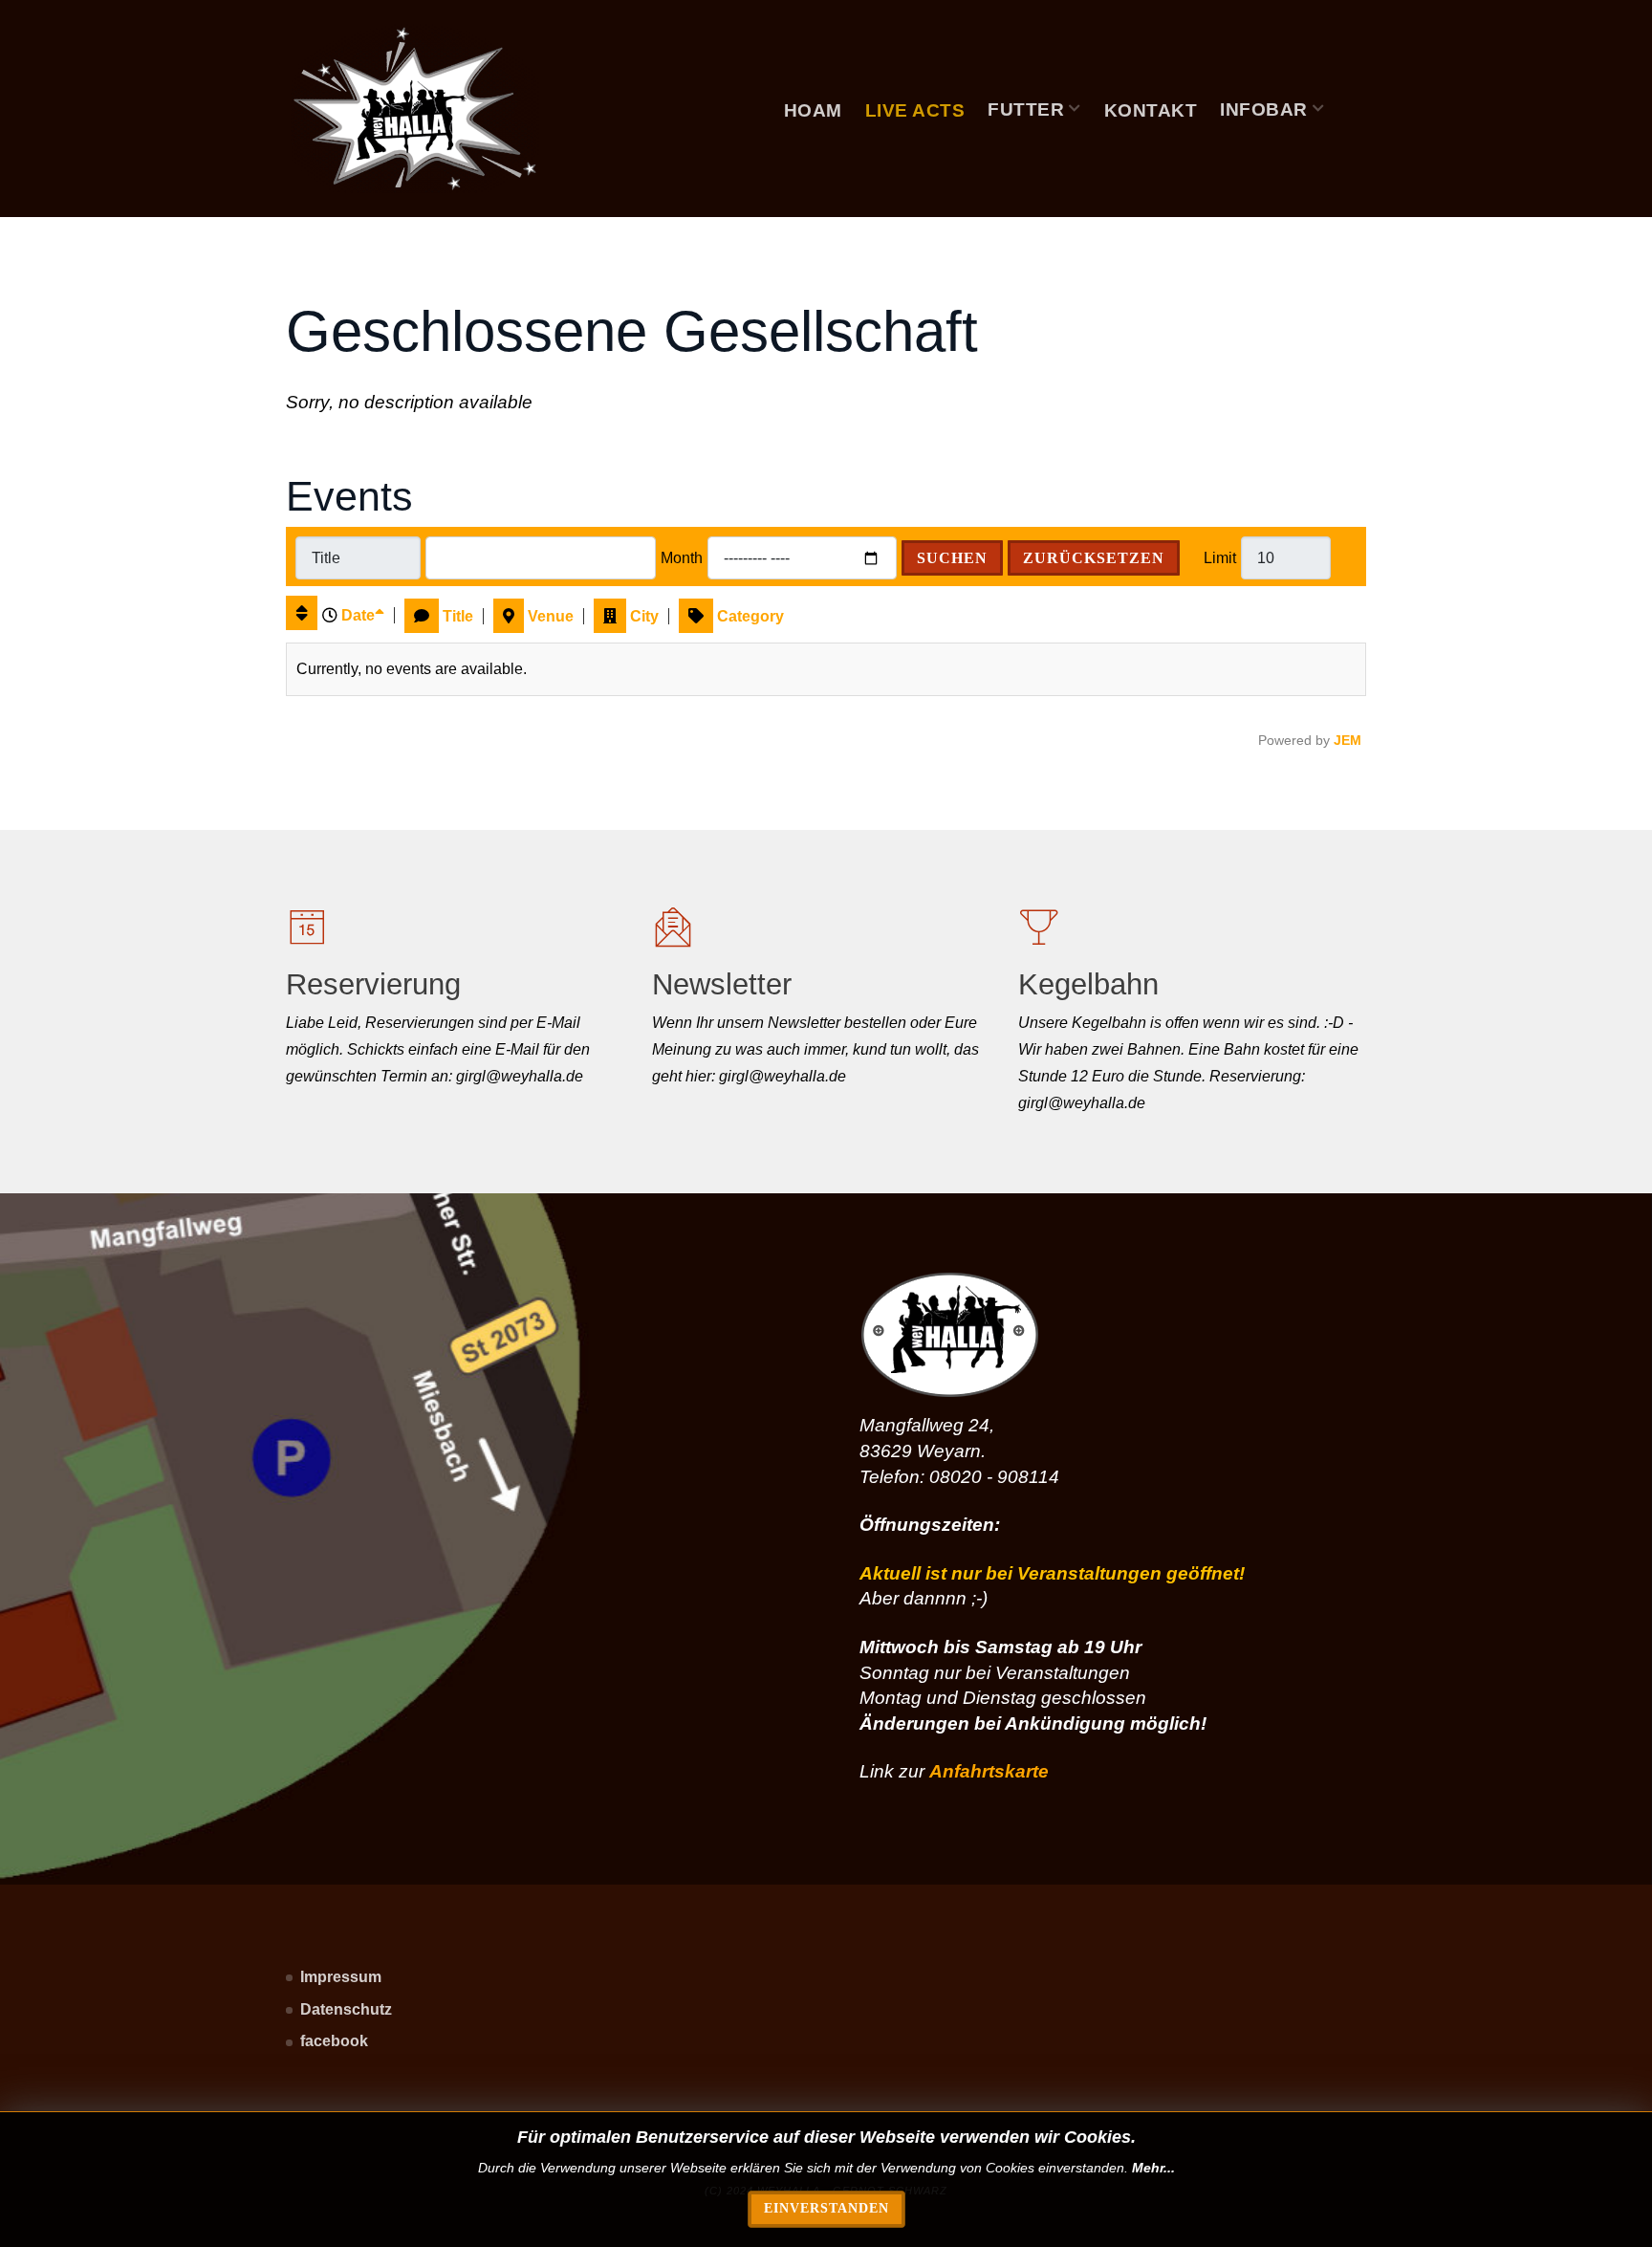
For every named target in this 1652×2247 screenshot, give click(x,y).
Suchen (952, 558)
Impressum (341, 1977)
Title (458, 616)
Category (750, 616)
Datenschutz (346, 2009)
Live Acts (915, 110)
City (644, 616)
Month (682, 558)
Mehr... (1153, 2168)
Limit (1220, 558)
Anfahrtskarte (989, 1771)
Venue (551, 616)
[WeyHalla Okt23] (415, 109)
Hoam (813, 110)
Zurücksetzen (1094, 558)
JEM (1348, 740)
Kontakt (1151, 110)
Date (358, 615)
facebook (334, 2041)
